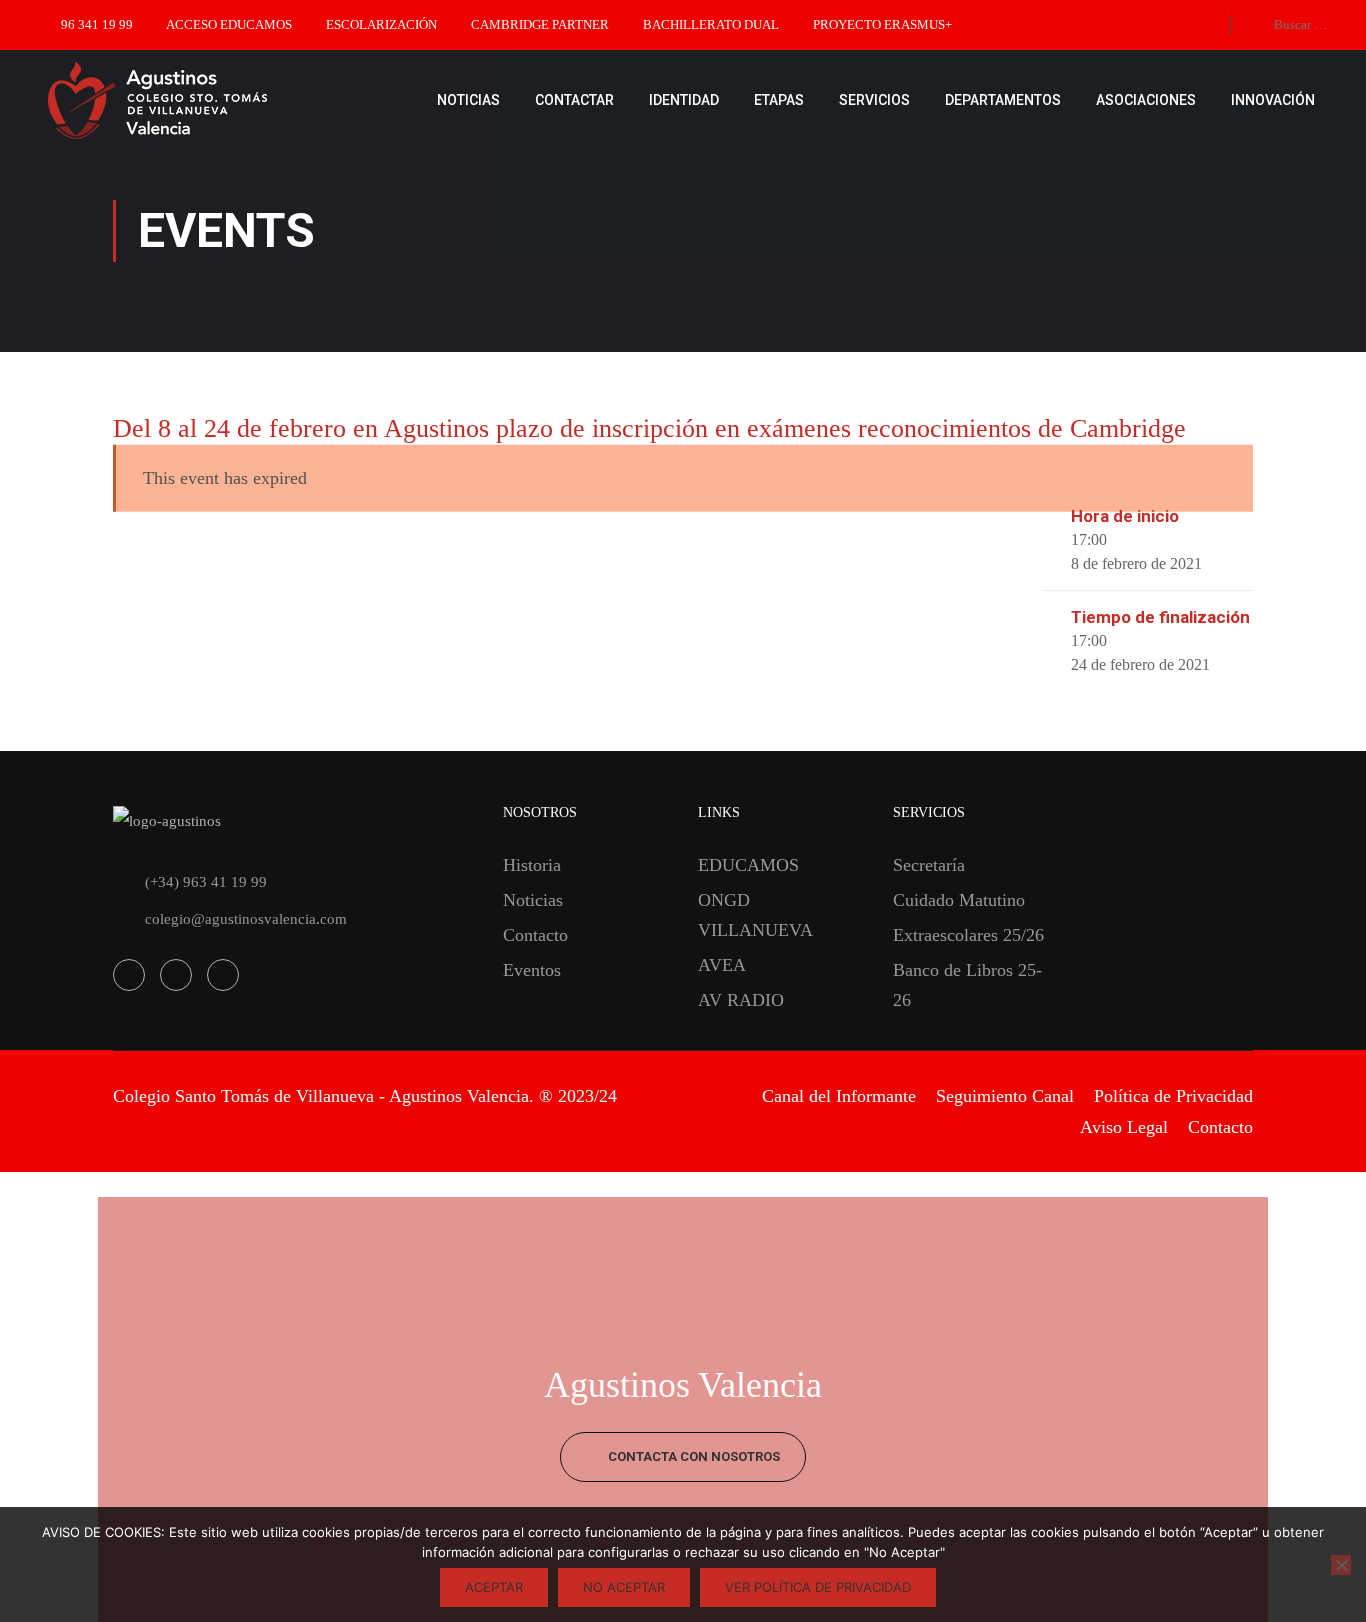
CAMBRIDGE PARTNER (540, 24)
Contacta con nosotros (692, 1456)
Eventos (532, 970)
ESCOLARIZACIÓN (381, 24)
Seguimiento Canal (1005, 1096)
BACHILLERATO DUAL (711, 24)
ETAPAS (779, 100)
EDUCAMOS (748, 865)
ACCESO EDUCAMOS (229, 24)
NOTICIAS (468, 100)
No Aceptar (624, 1587)
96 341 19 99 (97, 24)
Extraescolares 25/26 (968, 935)
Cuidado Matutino (959, 900)
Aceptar (494, 1587)
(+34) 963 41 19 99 (206, 882)
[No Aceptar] (1341, 1565)
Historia (532, 865)
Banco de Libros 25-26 (967, 985)
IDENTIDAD (684, 100)
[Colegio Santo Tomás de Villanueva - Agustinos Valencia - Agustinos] (220, 100)
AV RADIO (741, 1000)
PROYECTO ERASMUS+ (882, 24)
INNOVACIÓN (1273, 100)
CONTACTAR (574, 100)
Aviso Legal (1124, 1127)
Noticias (533, 900)
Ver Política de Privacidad (818, 1587)
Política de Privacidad (1173, 1096)
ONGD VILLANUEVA (755, 915)
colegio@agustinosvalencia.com (246, 919)
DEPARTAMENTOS (1003, 100)
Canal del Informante (839, 1096)
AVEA (722, 965)
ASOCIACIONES (1146, 100)
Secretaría (929, 865)
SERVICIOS (874, 100)
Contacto (535, 935)
